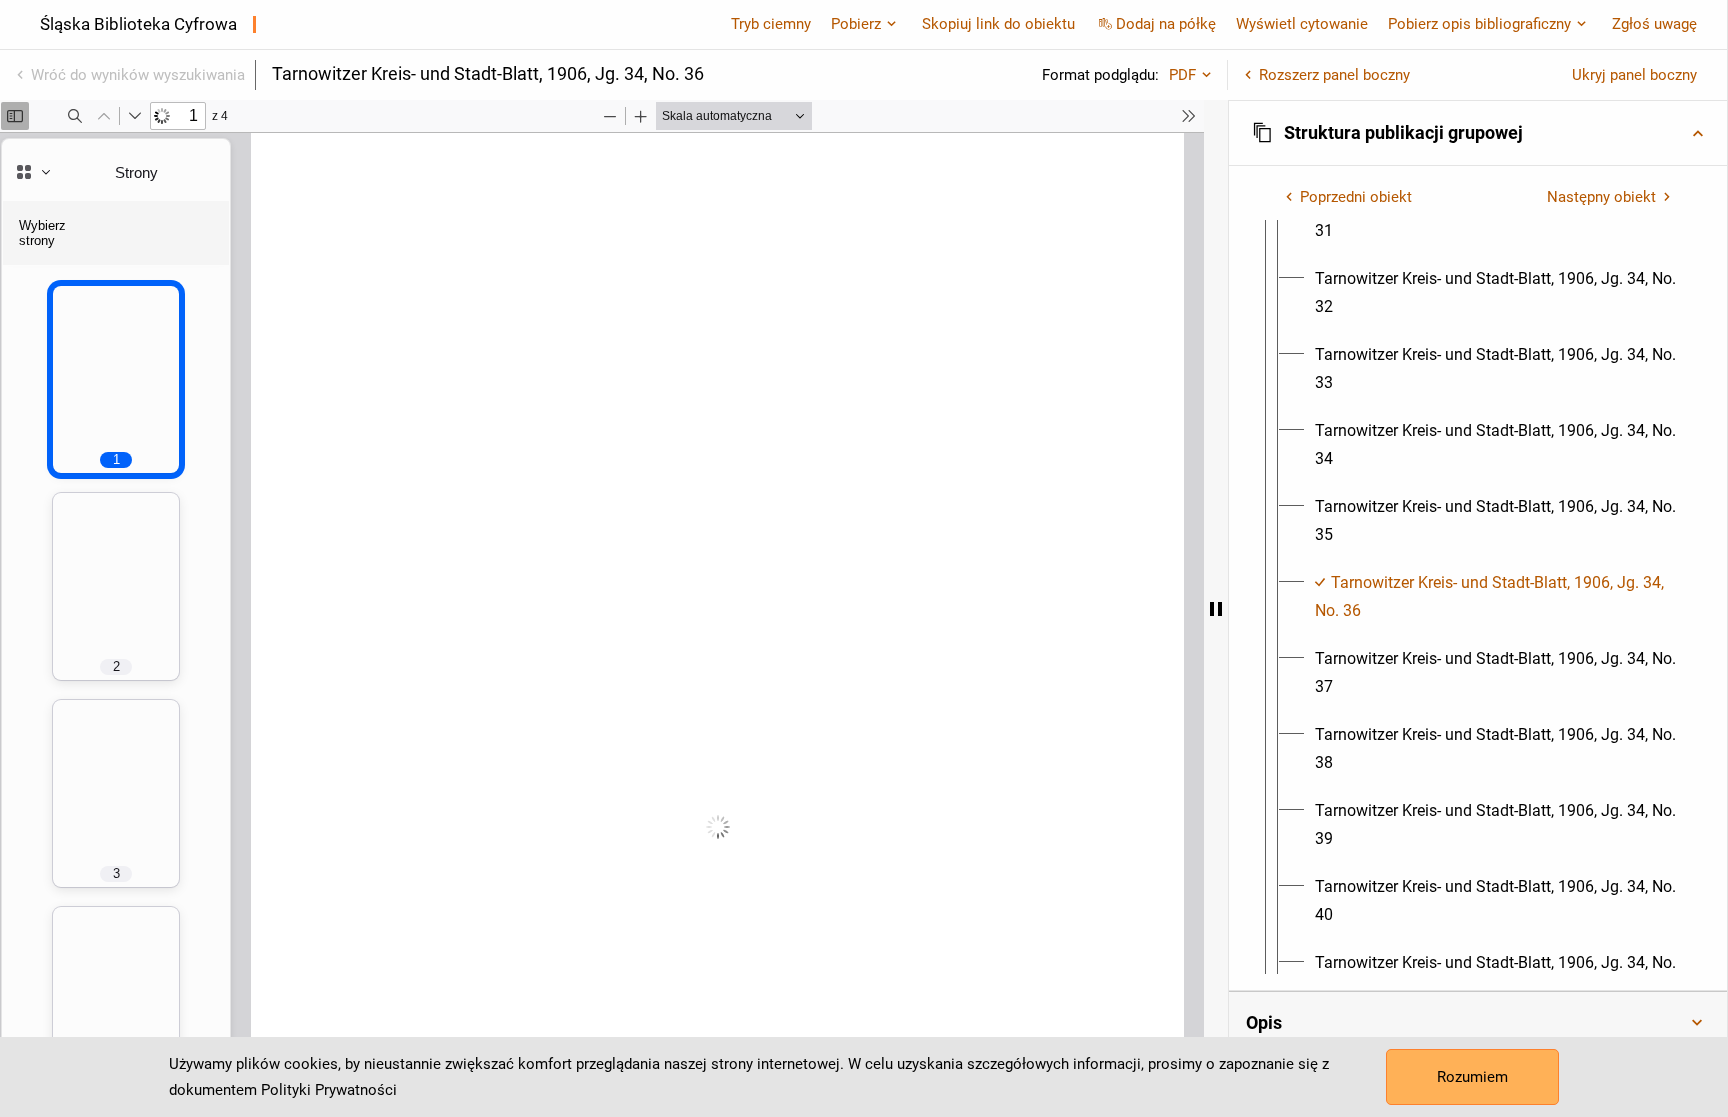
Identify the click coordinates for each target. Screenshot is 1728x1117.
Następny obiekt (1601, 197)
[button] (1478, 133)
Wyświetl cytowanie (1302, 24)
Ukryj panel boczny (1634, 75)
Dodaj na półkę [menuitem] (1166, 24)
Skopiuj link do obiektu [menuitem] (998, 24)
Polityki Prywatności (329, 1090)
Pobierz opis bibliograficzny (1479, 24)
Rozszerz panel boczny (1334, 75)
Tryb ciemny (771, 24)
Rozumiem (1472, 1077)
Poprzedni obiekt (1356, 197)
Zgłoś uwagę (1654, 24)
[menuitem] (1496, 293)
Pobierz (856, 24)
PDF (1182, 75)
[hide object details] (1216, 608)
